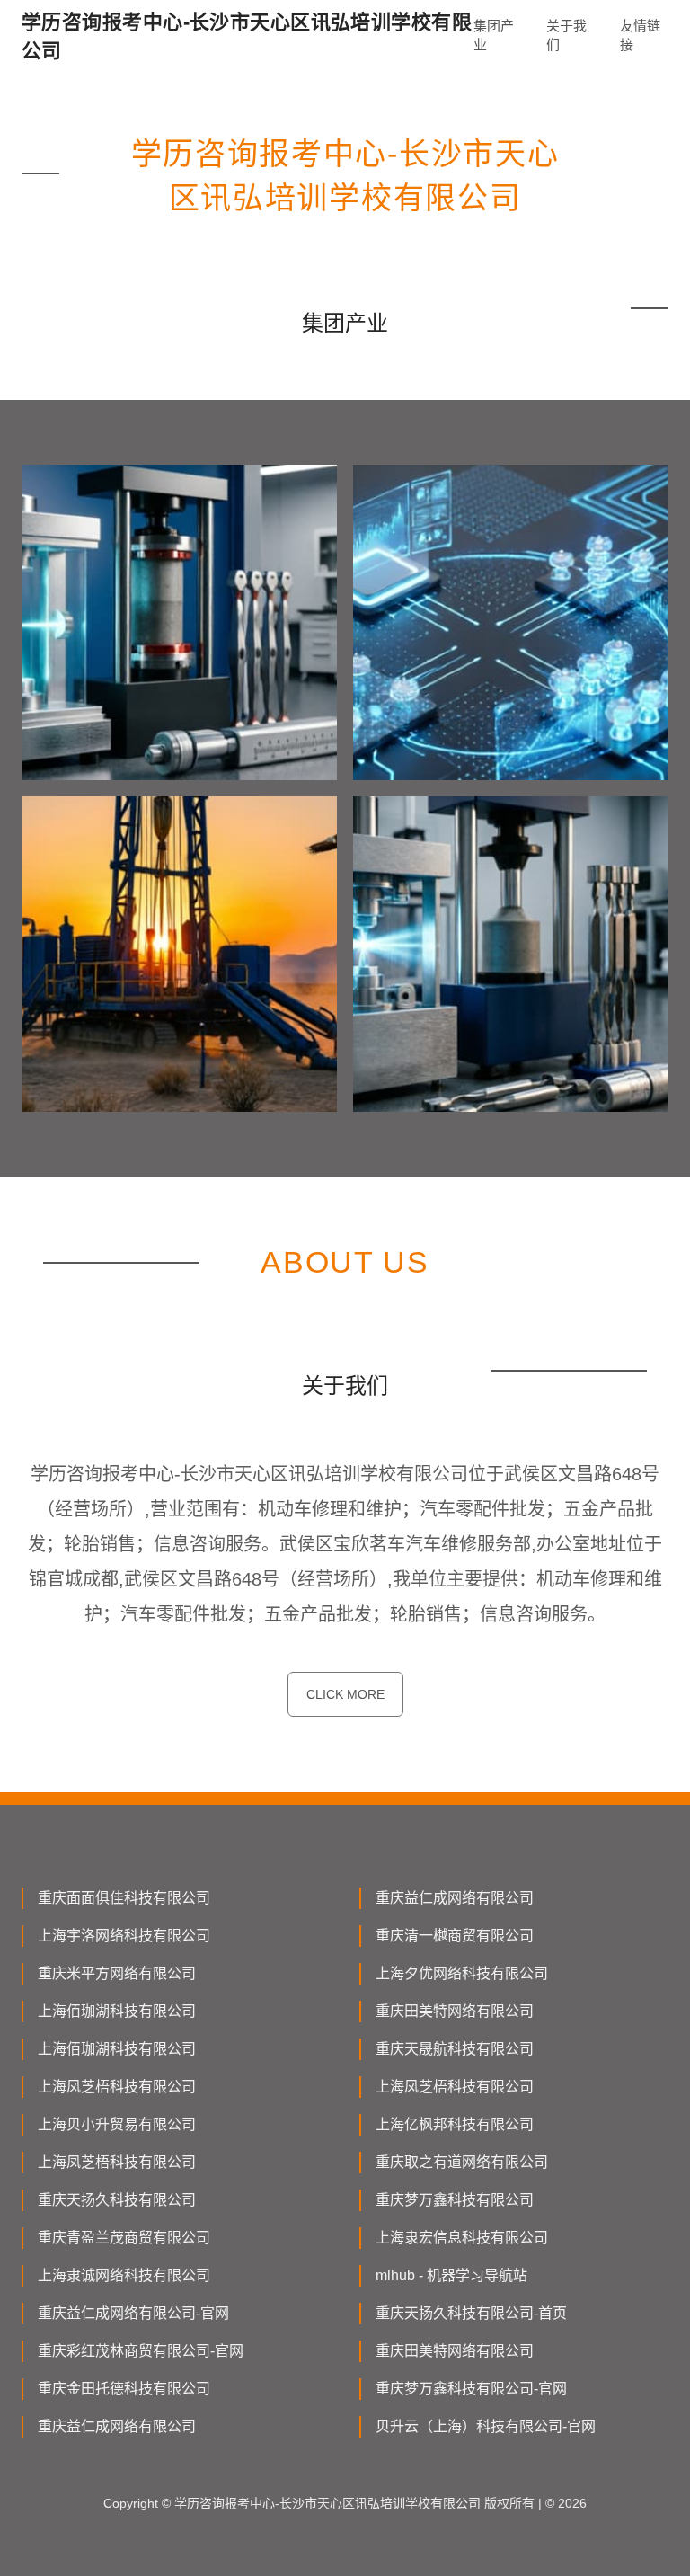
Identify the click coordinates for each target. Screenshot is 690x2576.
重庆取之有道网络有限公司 (462, 2162)
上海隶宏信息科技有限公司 (462, 2238)
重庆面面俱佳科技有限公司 (124, 1898)
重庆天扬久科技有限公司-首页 (471, 2313)
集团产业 (494, 35)
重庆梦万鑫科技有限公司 (455, 2200)
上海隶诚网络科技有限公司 (124, 2275)
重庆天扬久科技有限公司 (117, 2200)
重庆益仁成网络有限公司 (455, 1898)
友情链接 (640, 35)
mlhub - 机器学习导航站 (451, 2275)
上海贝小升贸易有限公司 (117, 2124)
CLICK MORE (345, 1694)
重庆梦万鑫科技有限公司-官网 (471, 2389)
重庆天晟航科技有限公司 (455, 2049)
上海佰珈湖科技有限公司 (117, 2011)
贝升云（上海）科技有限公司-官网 (486, 2426)
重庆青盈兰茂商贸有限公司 (124, 2238)
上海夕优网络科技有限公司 (462, 1973)
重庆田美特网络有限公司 (455, 2011)
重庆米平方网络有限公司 (117, 1973)
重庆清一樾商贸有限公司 (455, 1936)
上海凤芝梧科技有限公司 (117, 2087)
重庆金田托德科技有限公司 (124, 2389)
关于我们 (566, 35)
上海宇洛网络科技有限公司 (124, 1936)
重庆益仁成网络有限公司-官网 (133, 2313)
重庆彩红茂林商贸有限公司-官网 (141, 2351)
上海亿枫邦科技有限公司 (455, 2124)
